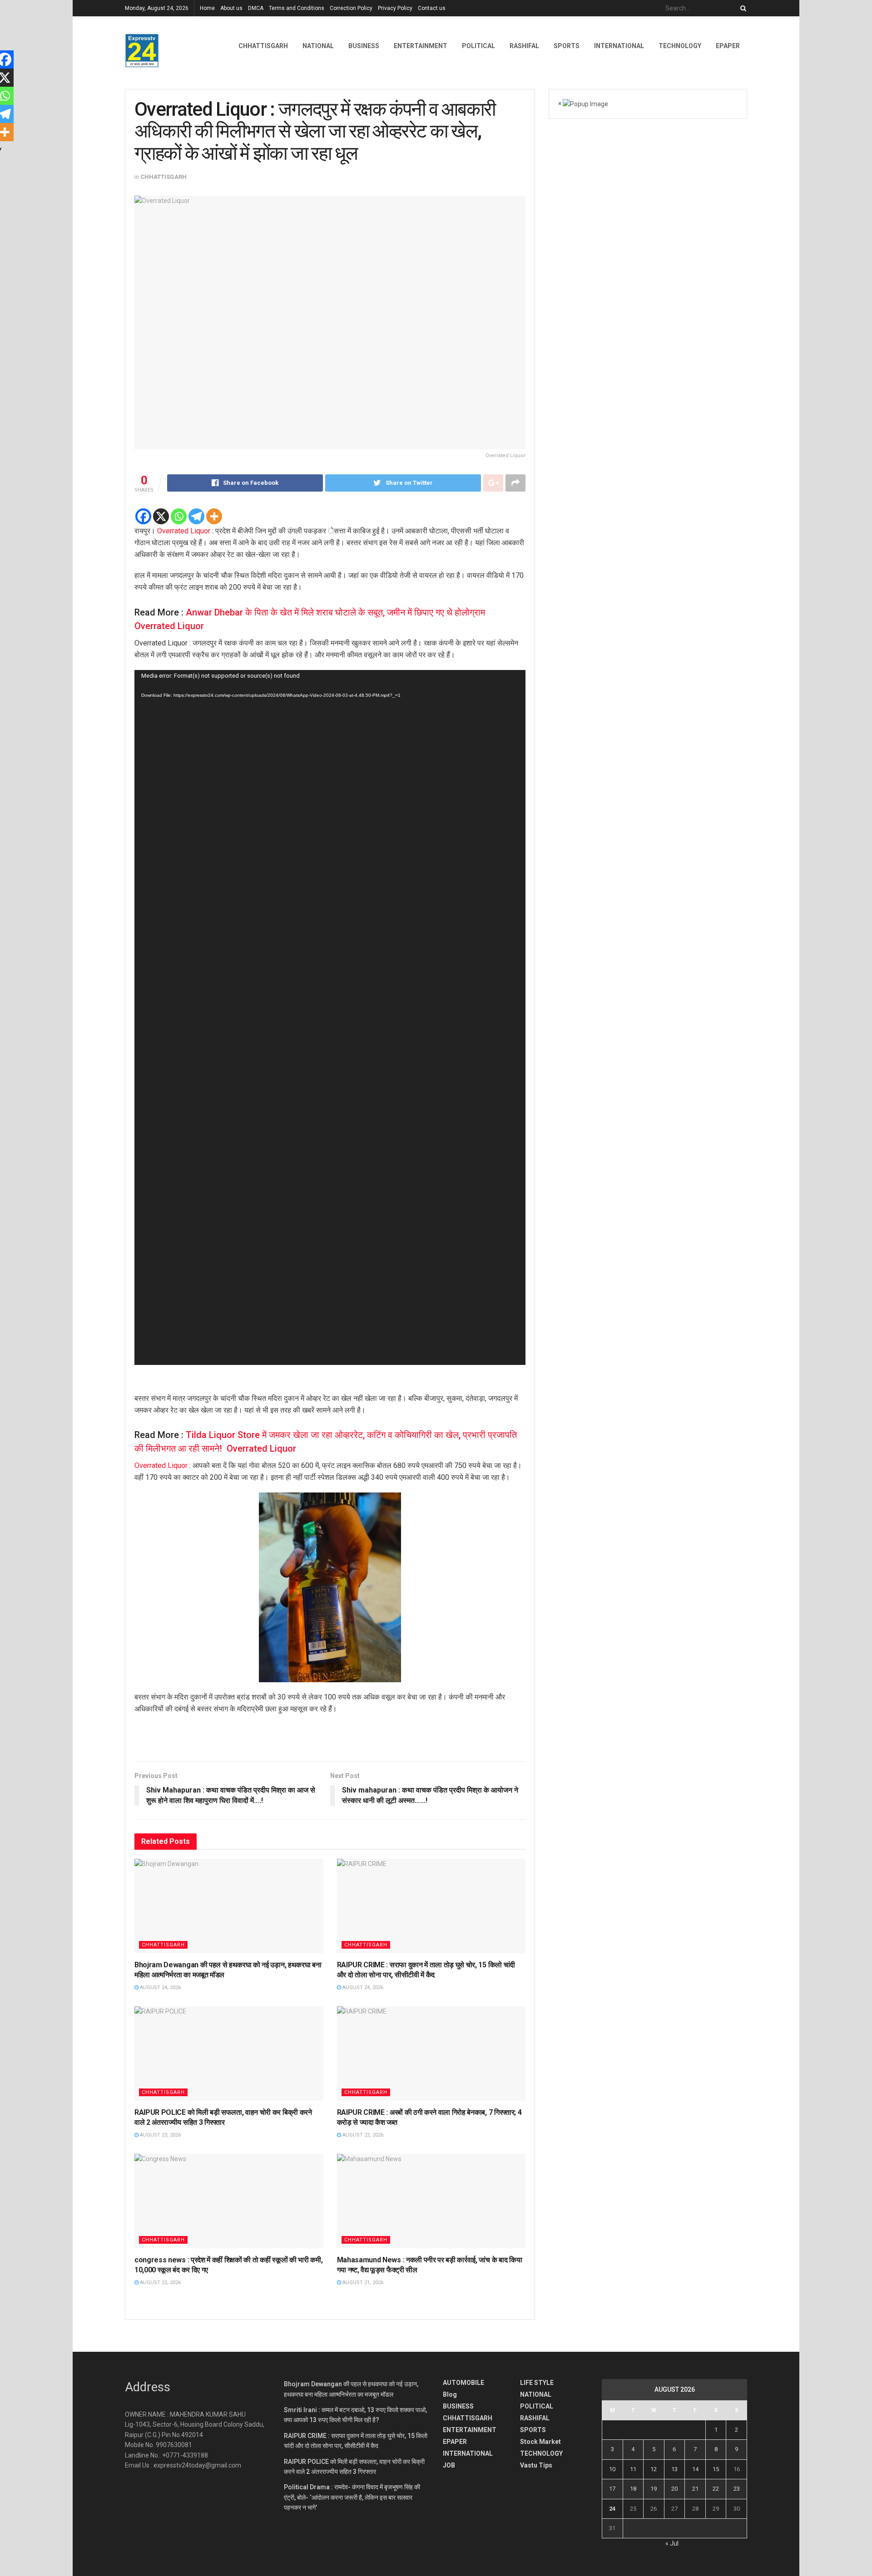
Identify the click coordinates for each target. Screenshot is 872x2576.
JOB (449, 2465)
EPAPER (455, 2442)
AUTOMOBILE (463, 2383)
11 (633, 2469)
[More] (214, 516)
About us (231, 8)
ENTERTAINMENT (421, 46)
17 (612, 2489)
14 (695, 2469)
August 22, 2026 (362, 2135)
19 (654, 2489)
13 (674, 2469)
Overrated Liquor (184, 531)
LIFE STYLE (537, 2383)
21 (695, 2489)
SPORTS (567, 46)
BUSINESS (364, 46)
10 (612, 2469)
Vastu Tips (536, 2465)
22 (716, 2489)
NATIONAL (318, 46)
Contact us (432, 8)
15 (716, 2469)
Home (207, 8)
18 (633, 2489)
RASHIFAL (524, 46)
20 (674, 2489)
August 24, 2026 (160, 1987)
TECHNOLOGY (680, 46)
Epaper (728, 46)
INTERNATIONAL (619, 46)
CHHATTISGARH (263, 46)
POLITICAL (478, 46)
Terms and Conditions (297, 8)
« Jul (672, 2543)
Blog (450, 2394)
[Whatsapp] (179, 516)
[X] (161, 516)
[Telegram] (196, 516)
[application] (330, 1017)
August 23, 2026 (160, 2135)
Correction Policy (351, 8)
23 (737, 2489)
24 (612, 2509)
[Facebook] (143, 516)
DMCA (256, 8)
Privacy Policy (395, 8)
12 (654, 2469)
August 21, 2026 (362, 2283)
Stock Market (540, 2442)
